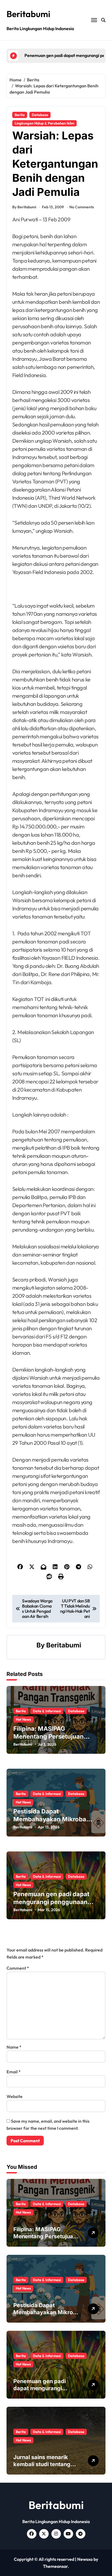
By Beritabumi (24, 207)
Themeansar (55, 2566)
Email (14, 2072)
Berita (20, 115)
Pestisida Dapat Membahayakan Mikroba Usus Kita (50, 1819)
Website (15, 2096)
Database (40, 115)
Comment (18, 1968)
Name (14, 2047)
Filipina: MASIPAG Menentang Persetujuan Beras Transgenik (49, 1736)
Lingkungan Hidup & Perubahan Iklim (44, 123)
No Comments (82, 207)
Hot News (23, 1719)
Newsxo (85, 2559)
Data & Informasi (47, 1711)
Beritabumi (28, 14)
